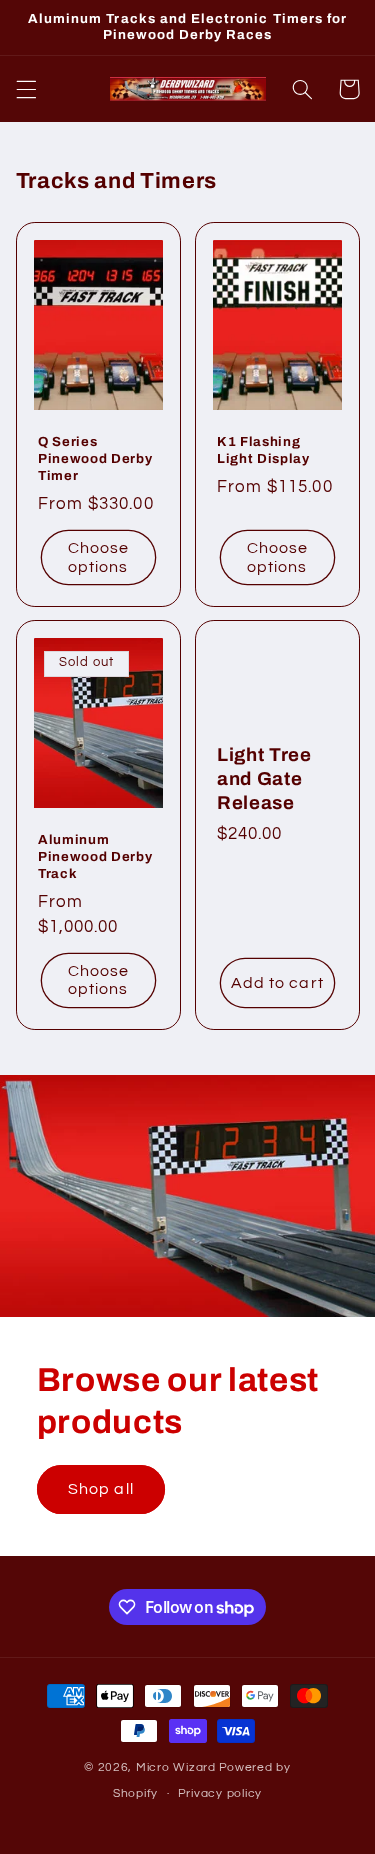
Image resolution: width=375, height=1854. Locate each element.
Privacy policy (220, 1793)
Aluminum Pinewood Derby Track (95, 856)
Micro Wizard (176, 1767)
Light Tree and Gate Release (264, 779)
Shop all (100, 1489)
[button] (26, 89)
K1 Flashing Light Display (263, 449)
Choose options (97, 557)
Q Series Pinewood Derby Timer (95, 457)
